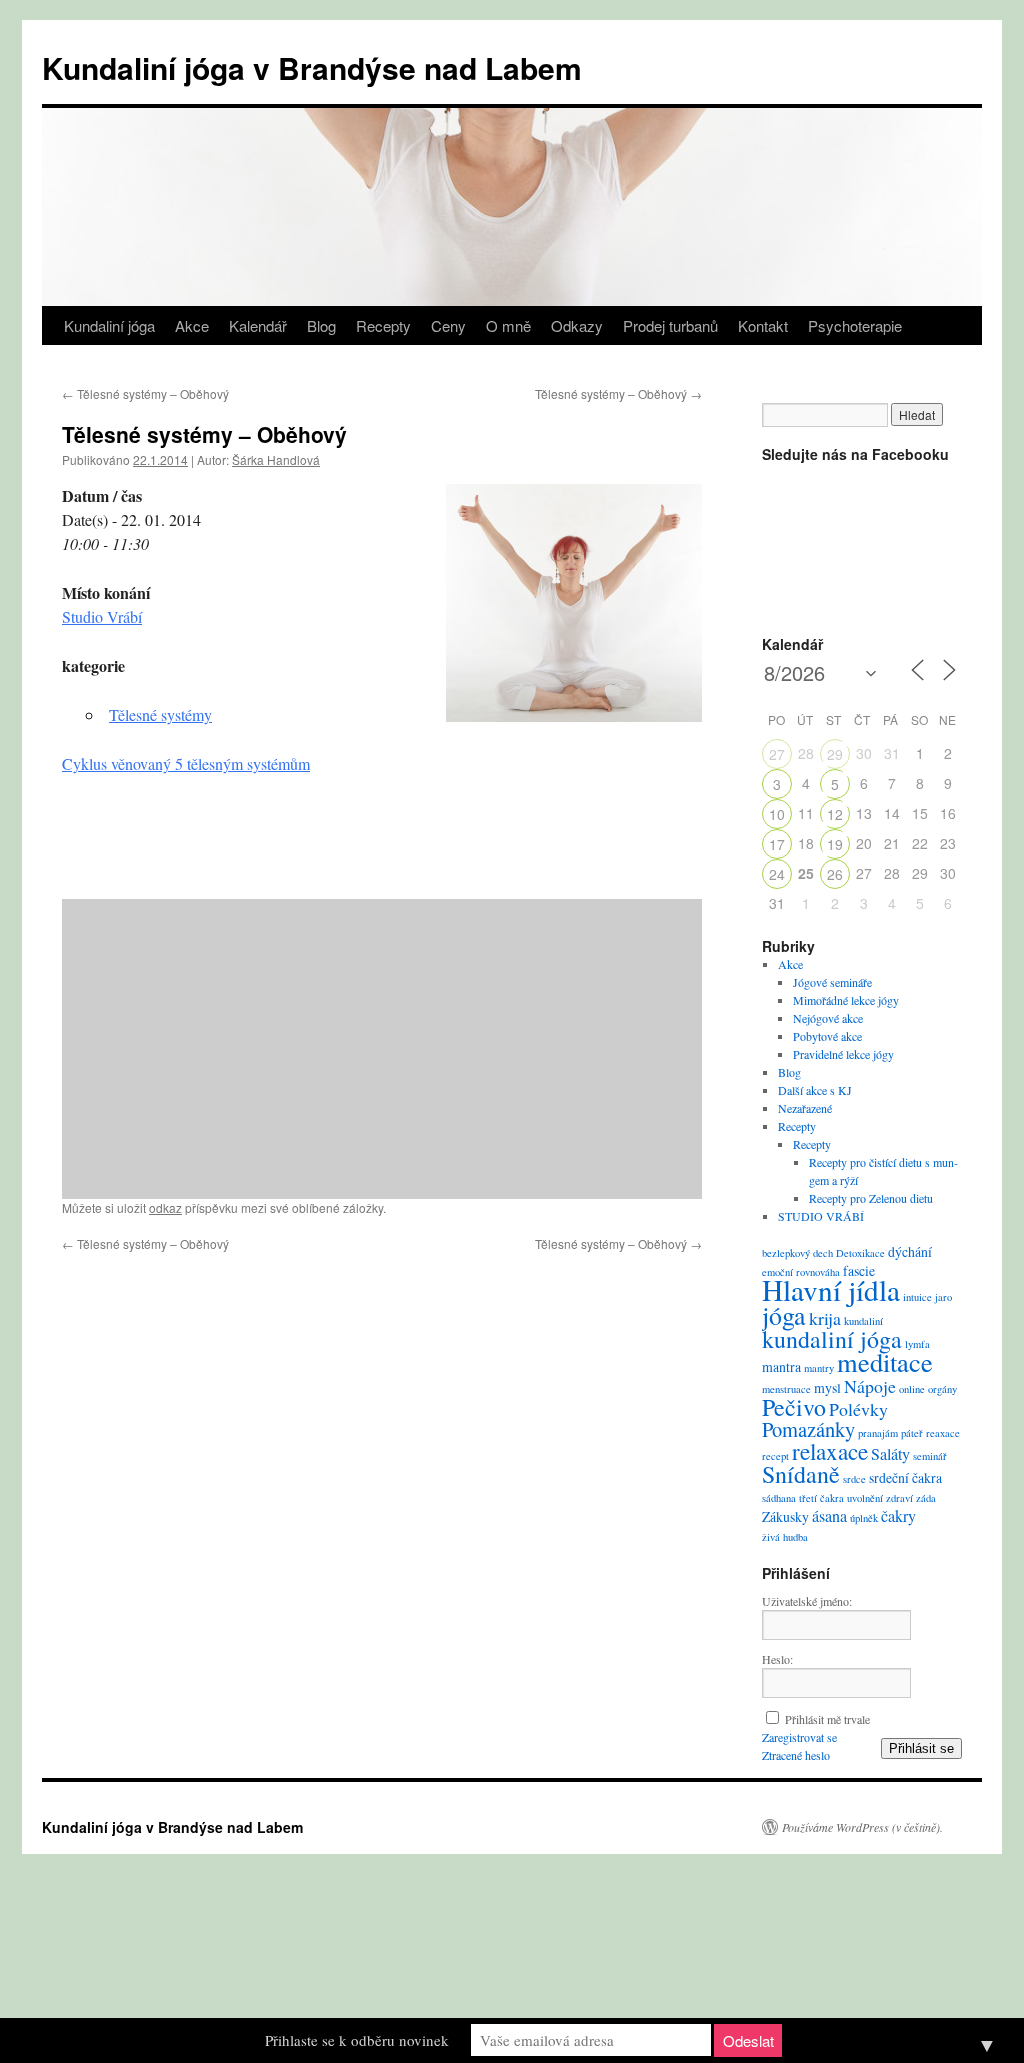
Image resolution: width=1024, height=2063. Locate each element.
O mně (508, 325)
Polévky (858, 1409)
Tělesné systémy (160, 714)
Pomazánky (808, 1429)
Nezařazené (805, 1108)
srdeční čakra (905, 1477)
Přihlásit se (921, 1748)
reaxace (943, 1433)
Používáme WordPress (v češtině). (862, 1827)
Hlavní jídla (831, 1289)
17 (777, 844)
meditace (885, 1361)
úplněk (864, 1518)
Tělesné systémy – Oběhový (145, 393)
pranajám (878, 1433)
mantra (781, 1366)
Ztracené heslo (796, 1755)
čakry (898, 1516)
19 (835, 844)
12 (835, 814)
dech (823, 1253)
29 (835, 754)
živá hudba (785, 1537)
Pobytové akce (827, 1036)
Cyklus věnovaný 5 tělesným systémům (186, 763)
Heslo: (777, 1659)
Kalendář (258, 325)
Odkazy (577, 325)
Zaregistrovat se (799, 1737)
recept (775, 1456)
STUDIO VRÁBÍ (821, 1216)
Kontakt (763, 325)
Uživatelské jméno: (807, 1601)
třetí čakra (821, 1498)
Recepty (383, 325)
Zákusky (785, 1516)
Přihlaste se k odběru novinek (357, 2040)
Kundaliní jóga (109, 325)
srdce (854, 1479)
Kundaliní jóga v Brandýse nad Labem (312, 67)
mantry (819, 1368)
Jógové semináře (832, 982)
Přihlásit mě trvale (827, 1719)
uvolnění (865, 1498)
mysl (827, 1387)
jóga (784, 1315)
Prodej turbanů (670, 325)
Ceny (448, 325)
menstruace (786, 1389)
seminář (930, 1456)
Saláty (890, 1454)
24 (777, 874)
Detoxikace (860, 1253)
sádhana (779, 1498)
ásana (829, 1516)
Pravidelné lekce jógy (843, 1054)
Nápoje (870, 1386)
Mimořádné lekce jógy (846, 1000)
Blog (321, 325)
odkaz (165, 1207)
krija (825, 1318)
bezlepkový (786, 1253)
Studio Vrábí (102, 616)
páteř (912, 1433)
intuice (917, 1297)
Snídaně (801, 1474)
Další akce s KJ (815, 1090)
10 (777, 814)
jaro (943, 1297)
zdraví (899, 1498)
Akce (192, 325)
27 (777, 754)
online (912, 1389)
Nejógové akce (828, 1018)
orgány (942, 1389)
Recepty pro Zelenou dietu (871, 1198)
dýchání (910, 1251)
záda (926, 1498)
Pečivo (794, 1407)
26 (835, 874)
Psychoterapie (855, 325)
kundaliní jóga (832, 1339)
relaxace (830, 1451)
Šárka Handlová (276, 459)
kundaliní (863, 1321)
